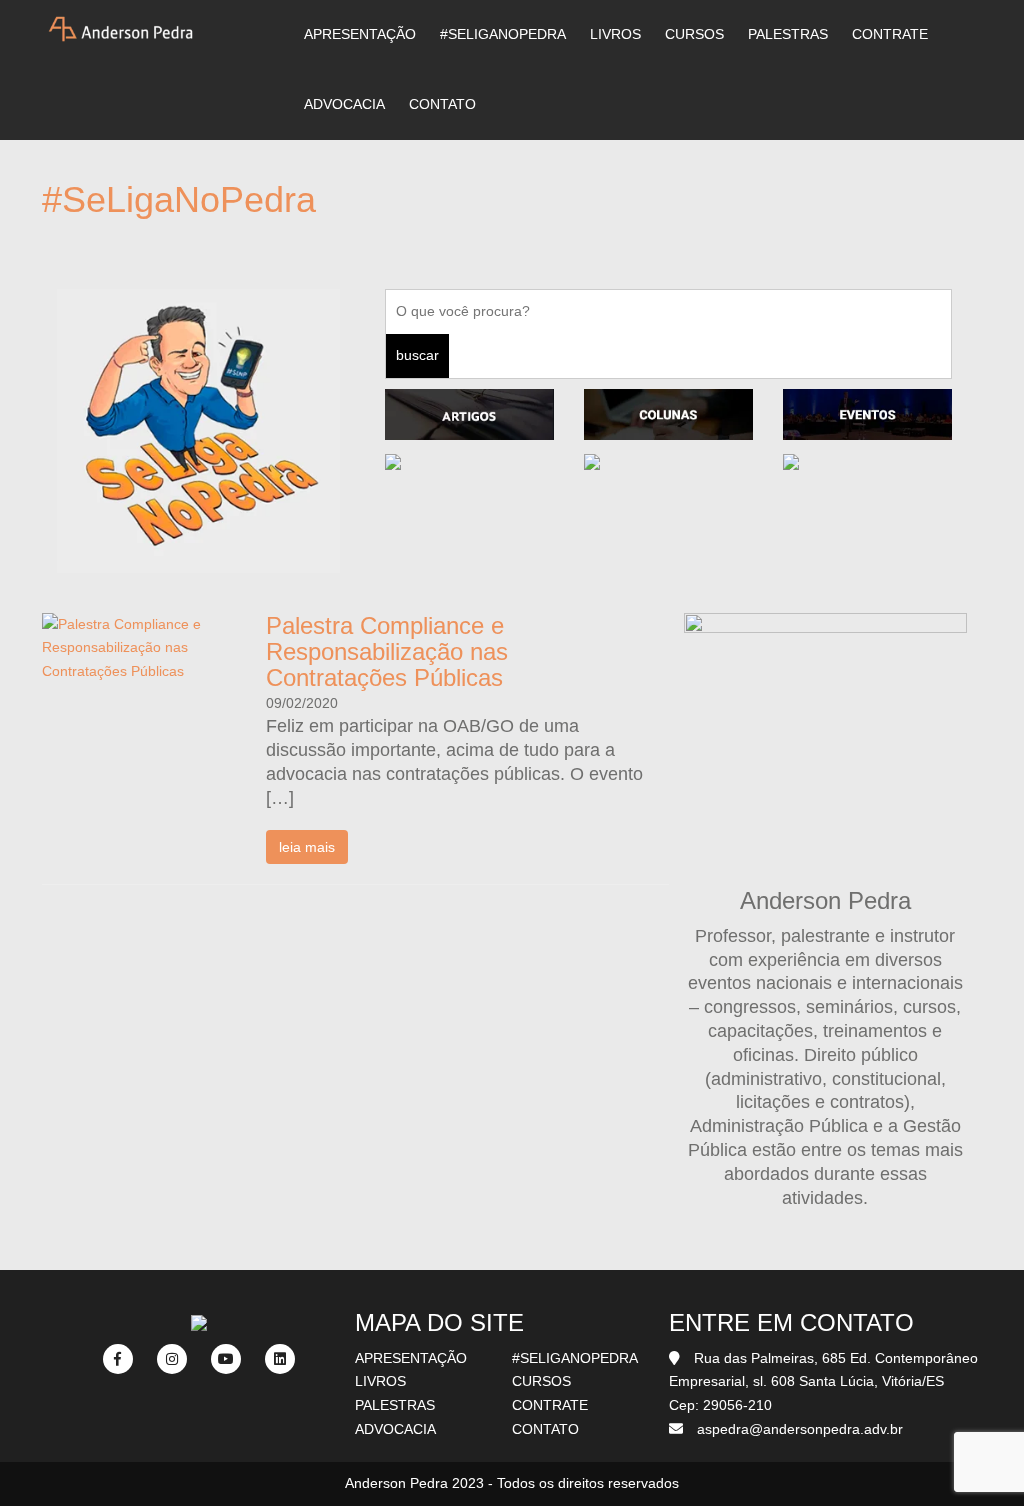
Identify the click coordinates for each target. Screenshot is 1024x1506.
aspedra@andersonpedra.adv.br (800, 1429)
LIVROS (615, 34)
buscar (417, 355)
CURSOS (694, 34)
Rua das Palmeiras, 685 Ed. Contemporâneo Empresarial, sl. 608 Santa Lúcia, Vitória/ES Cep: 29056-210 (823, 1382)
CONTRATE (890, 34)
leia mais (307, 847)
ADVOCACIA (344, 104)
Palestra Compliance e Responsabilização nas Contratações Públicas (387, 652)
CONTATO (442, 104)
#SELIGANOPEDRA (503, 34)
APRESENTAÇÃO (360, 34)
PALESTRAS (788, 34)
